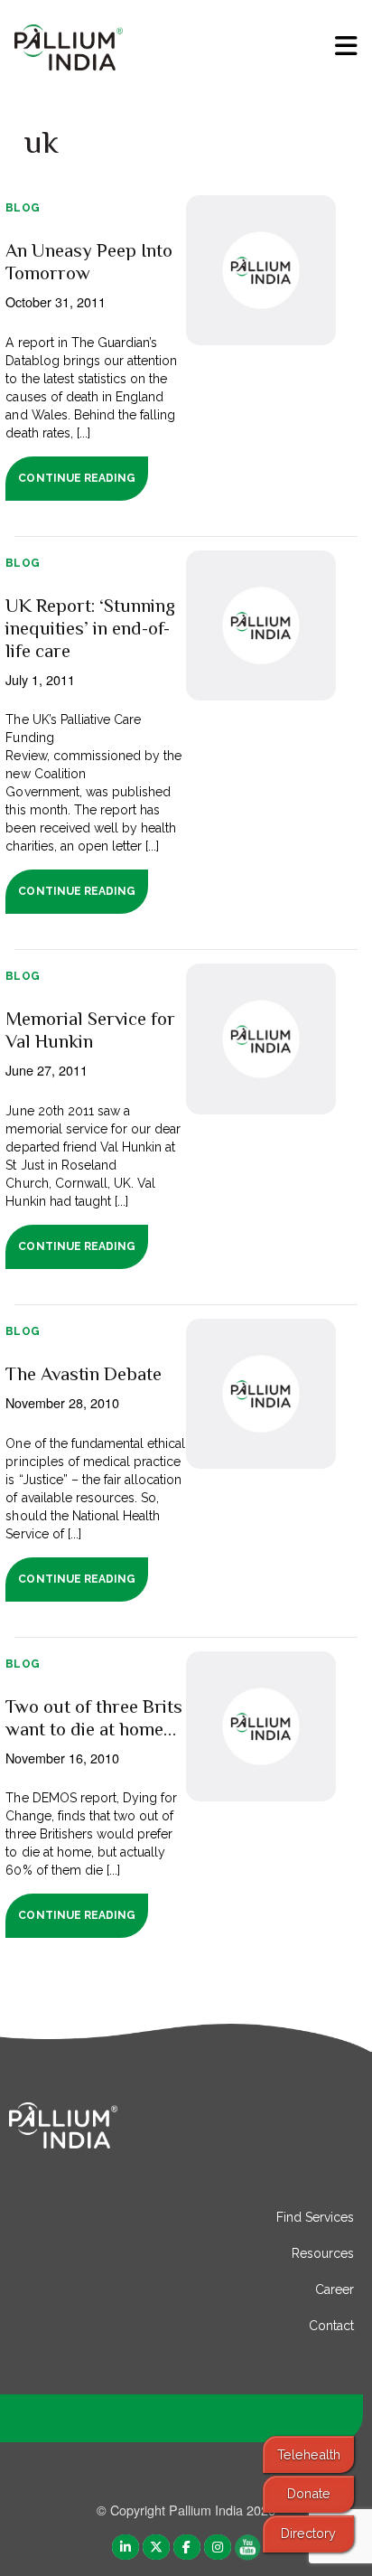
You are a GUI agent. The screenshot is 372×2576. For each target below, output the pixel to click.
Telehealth (309, 2454)
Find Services (315, 2217)
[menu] (346, 46)
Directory (308, 2533)
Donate (309, 2493)
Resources (323, 2253)
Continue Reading (76, 478)
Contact (331, 2326)
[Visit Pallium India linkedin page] (126, 2546)
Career (335, 2289)
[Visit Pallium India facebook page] (187, 2546)
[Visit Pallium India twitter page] (156, 2546)
